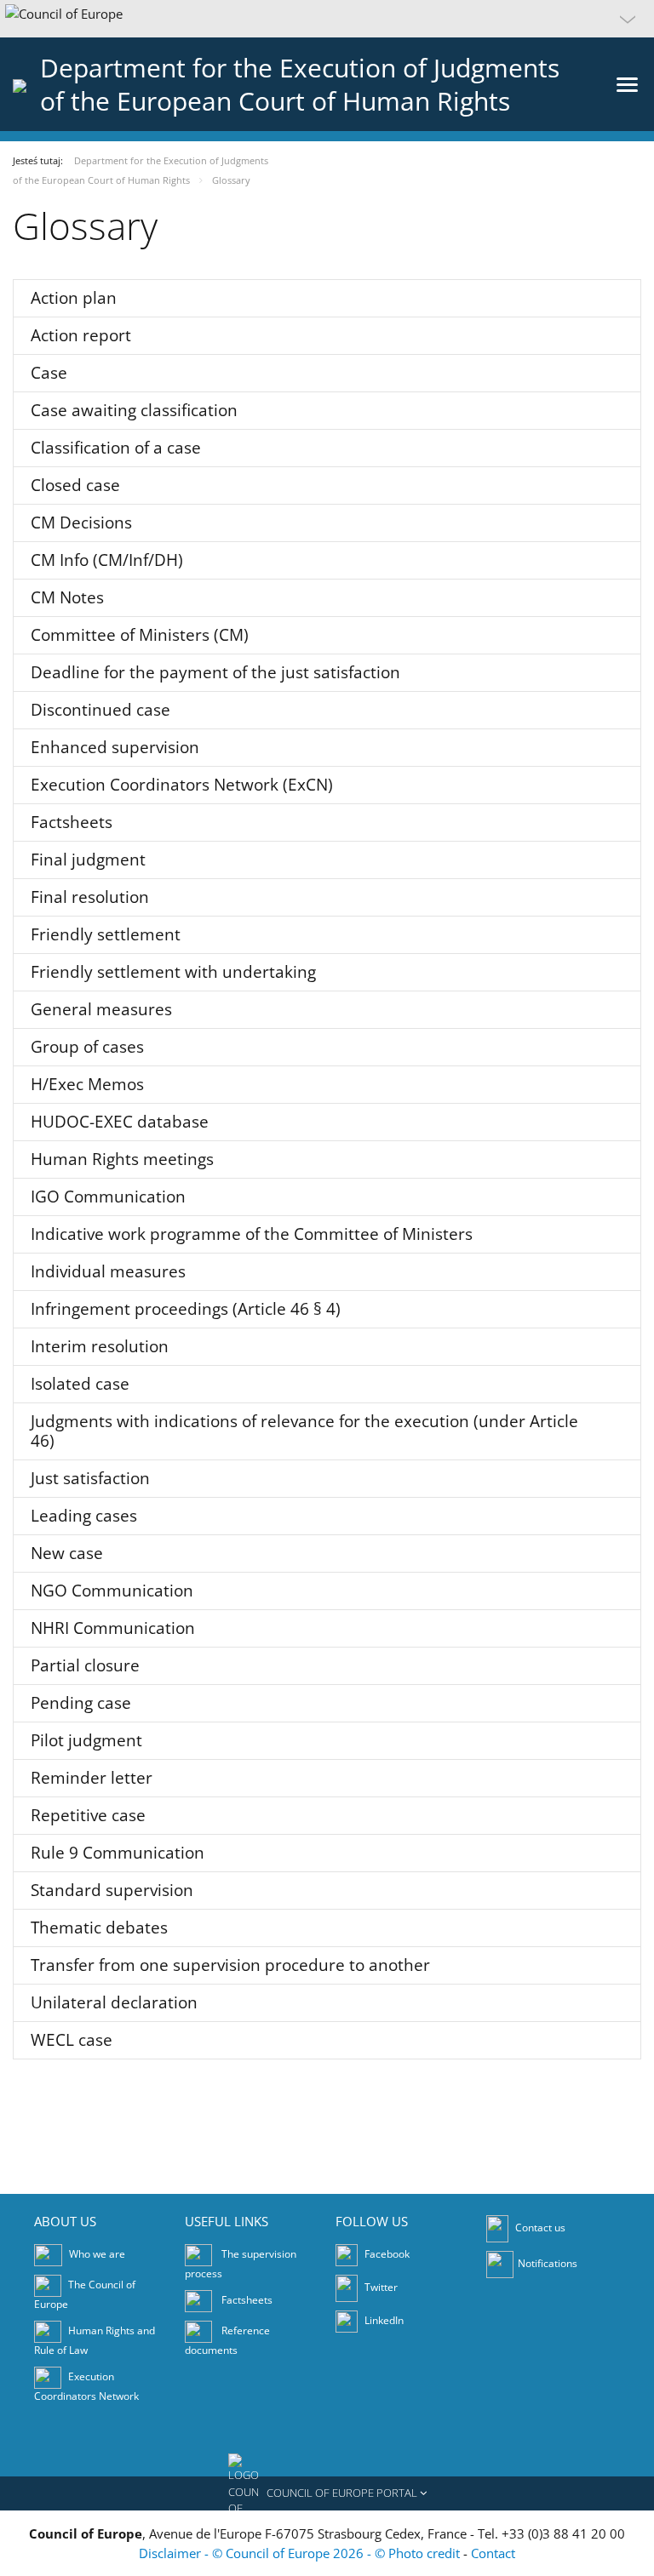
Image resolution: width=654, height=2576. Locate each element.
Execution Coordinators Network (86, 2386)
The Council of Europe (85, 2294)
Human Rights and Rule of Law (95, 2340)
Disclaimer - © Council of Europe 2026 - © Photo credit (301, 2553)
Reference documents (227, 2340)
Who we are (97, 2254)
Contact (493, 2553)
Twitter (380, 2287)
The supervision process (241, 2264)
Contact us (540, 2228)
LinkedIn (383, 2320)
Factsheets (247, 2300)
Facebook (386, 2254)
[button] (327, 19)
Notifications (548, 2263)
